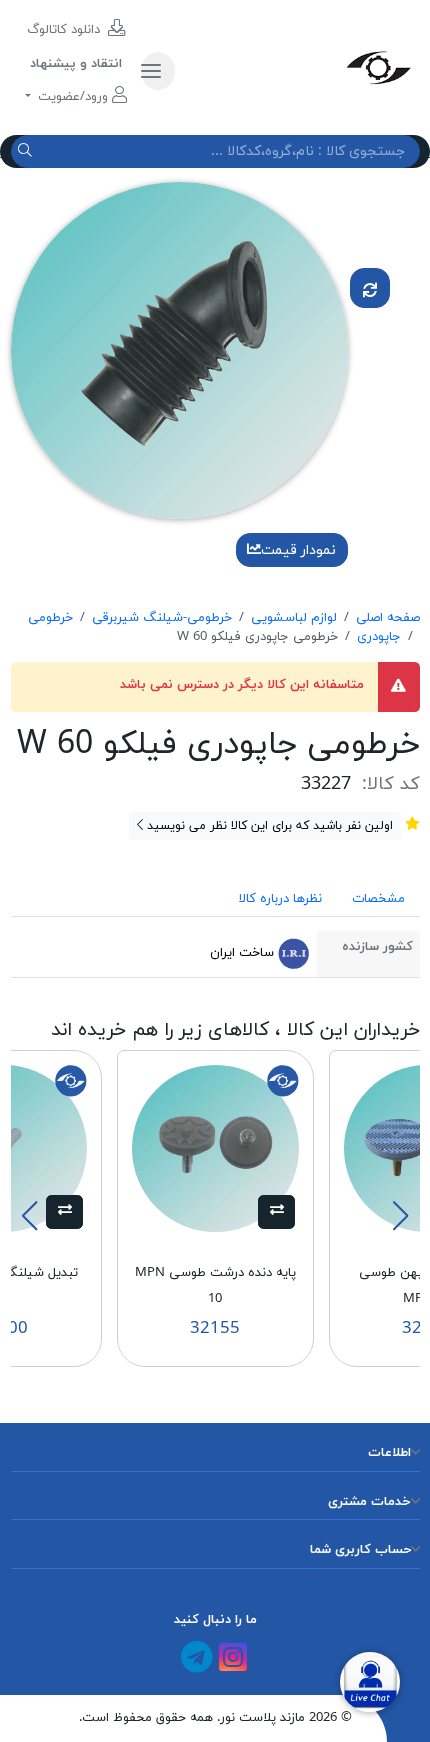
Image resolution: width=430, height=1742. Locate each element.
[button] (276, 1212)
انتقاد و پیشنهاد (76, 64)
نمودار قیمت (298, 550)
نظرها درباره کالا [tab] (280, 899)
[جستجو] (27, 151)
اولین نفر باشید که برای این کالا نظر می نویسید (268, 826)
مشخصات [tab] (378, 899)
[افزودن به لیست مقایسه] (370, 288)
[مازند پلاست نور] (304, 67)
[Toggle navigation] (158, 71)
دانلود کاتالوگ (65, 30)
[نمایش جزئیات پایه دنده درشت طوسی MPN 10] (215, 1148)
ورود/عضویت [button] (73, 97)
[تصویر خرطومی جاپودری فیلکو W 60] (179, 350)
